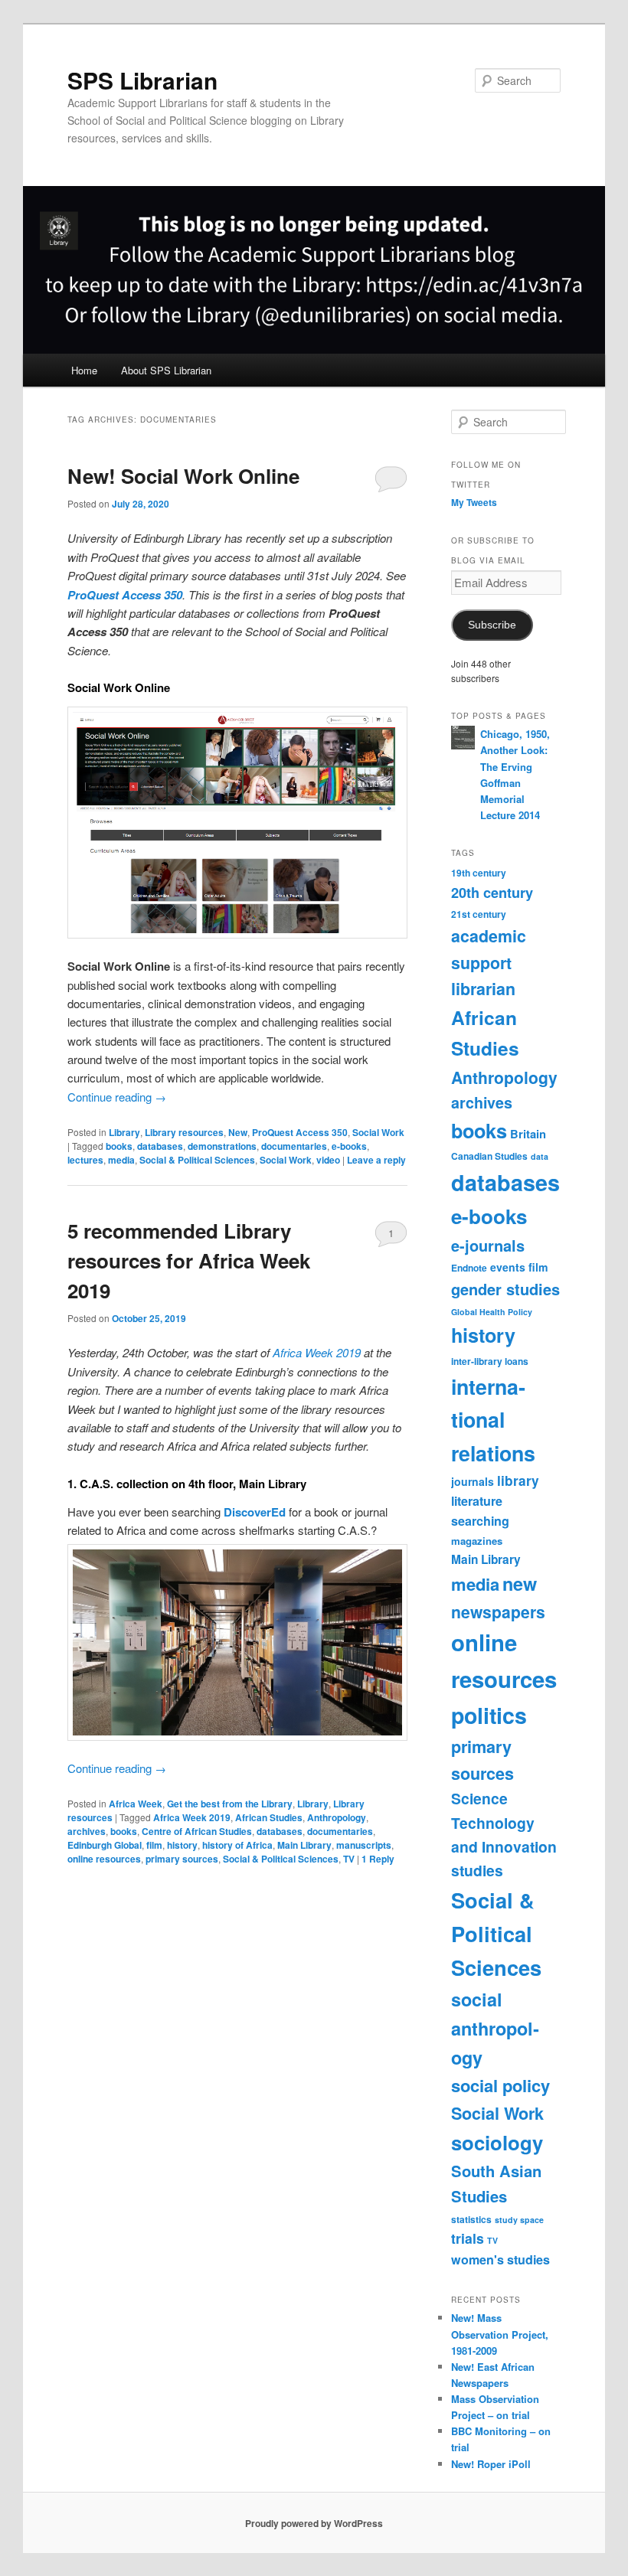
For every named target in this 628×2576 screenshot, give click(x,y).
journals (473, 1481)
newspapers (498, 1611)
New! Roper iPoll (491, 2464)
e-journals (488, 1245)
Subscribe (492, 625)
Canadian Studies (489, 1156)
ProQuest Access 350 (125, 595)
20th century (492, 893)
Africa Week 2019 (317, 1352)
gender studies (505, 1289)
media (121, 1160)
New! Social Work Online (183, 476)
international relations (493, 1420)
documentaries (294, 1146)
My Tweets (474, 502)
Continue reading (117, 1097)
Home (84, 370)
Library (124, 1132)
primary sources (182, 1859)
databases (160, 1146)
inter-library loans (490, 1361)
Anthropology (337, 1817)
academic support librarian (489, 962)
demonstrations (222, 1146)
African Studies (269, 1817)
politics (489, 1715)
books (119, 1146)
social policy (500, 2085)
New (238, 1132)
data (540, 1156)
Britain (528, 1134)
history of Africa (237, 1845)
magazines (477, 1541)
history (182, 1845)
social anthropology (495, 2028)
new (520, 1583)
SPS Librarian (142, 80)
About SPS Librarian (166, 370)
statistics (471, 2219)
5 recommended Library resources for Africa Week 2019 (189, 1260)
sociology (497, 2142)
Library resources (184, 1132)
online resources (104, 1859)
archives (87, 1831)
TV (349, 1859)
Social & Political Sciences (197, 1160)
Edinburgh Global (105, 1845)
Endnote (469, 1268)
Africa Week (136, 1804)
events (508, 1267)
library (518, 1481)
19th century (479, 873)
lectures (85, 1160)
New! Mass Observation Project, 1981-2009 (500, 2334)
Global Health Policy (492, 1312)
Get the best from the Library (230, 1804)
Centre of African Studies (197, 1831)
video (328, 1160)
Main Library (304, 1845)
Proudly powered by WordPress (314, 2523)
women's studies (500, 2259)
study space (519, 2220)
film (154, 1845)
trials (468, 2238)
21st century (479, 914)
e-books (349, 1146)
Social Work (378, 1132)
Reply (378, 1859)
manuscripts (364, 1845)
